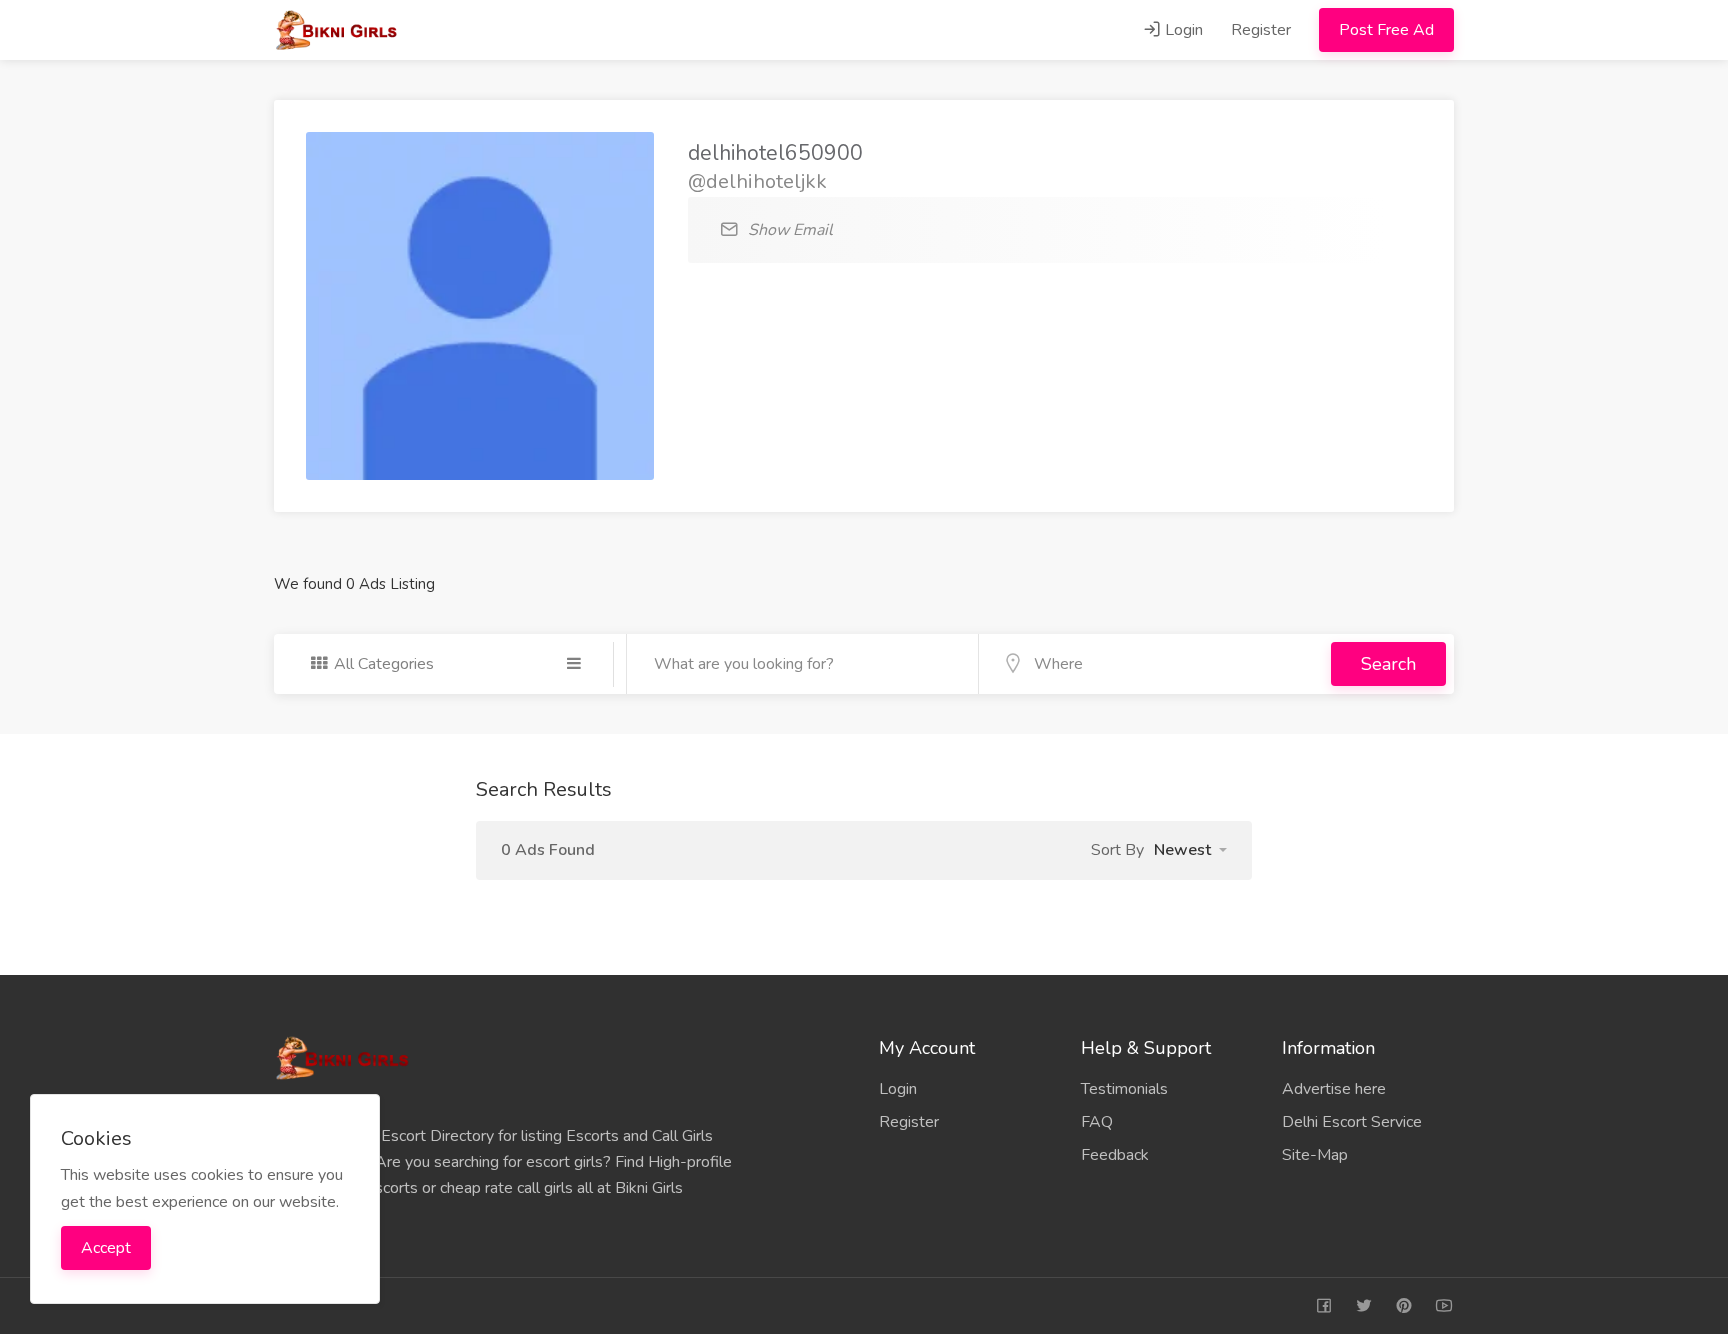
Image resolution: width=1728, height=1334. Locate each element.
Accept (106, 1248)
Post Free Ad (1386, 30)
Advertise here (1334, 1089)
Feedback (1115, 1155)
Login (1182, 30)
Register (1261, 30)
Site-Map (1315, 1155)
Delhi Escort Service (1352, 1122)
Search (1388, 664)
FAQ (1097, 1122)
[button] (1190, 850)
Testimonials (1124, 1089)
